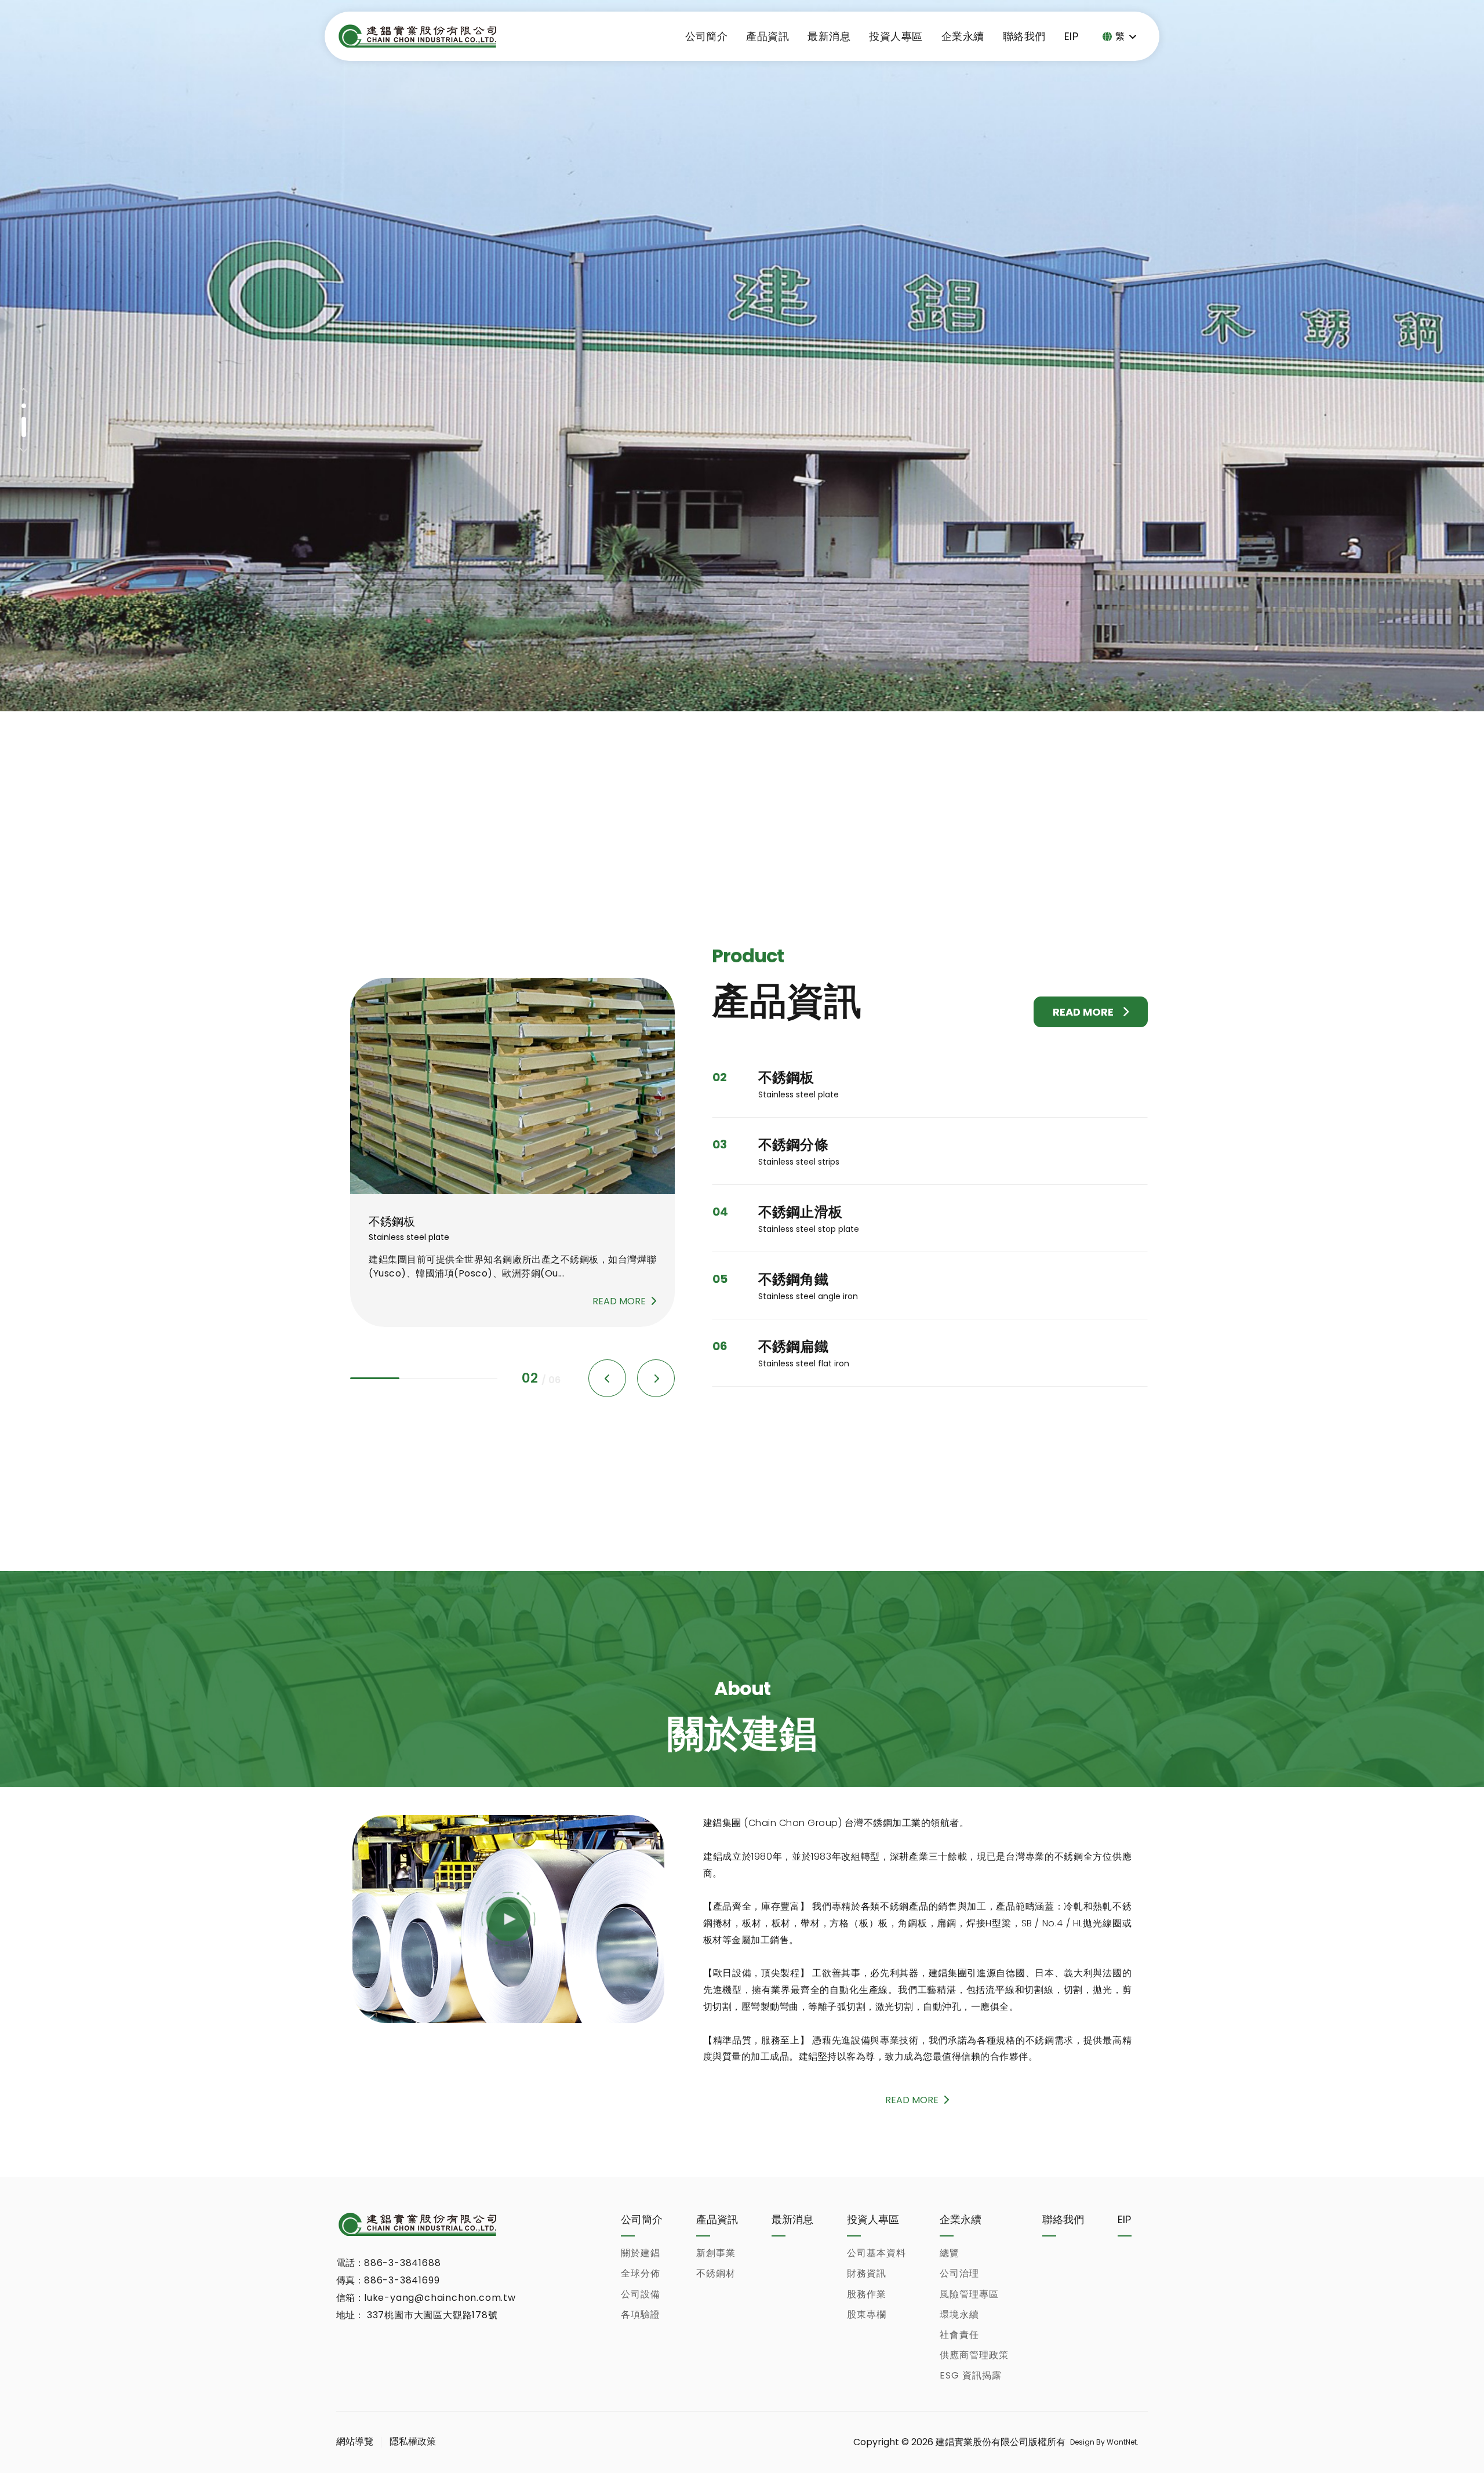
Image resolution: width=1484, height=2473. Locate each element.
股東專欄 (867, 2314)
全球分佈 (641, 2273)
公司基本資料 (876, 2253)
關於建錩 (641, 2253)
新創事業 (716, 2253)
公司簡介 (707, 36)
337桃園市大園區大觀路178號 (431, 2315)
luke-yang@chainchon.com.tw (440, 2298)
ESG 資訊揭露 (971, 2375)
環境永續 (959, 2314)
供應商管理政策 (974, 2355)
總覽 (950, 2253)
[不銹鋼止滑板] (512, 1086)
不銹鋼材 (716, 2273)
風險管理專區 (969, 2294)
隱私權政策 (413, 2441)
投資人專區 (896, 36)
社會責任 (959, 2335)
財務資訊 (867, 2273)
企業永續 (963, 36)
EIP (1071, 36)
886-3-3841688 (402, 2263)
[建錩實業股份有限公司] (417, 36)
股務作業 (867, 2294)
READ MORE (1083, 1012)
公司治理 (959, 2273)
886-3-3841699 (402, 2280)
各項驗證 (641, 2314)
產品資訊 (768, 36)
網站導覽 (355, 2441)
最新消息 (829, 36)
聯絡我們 (1024, 36)
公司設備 (641, 2294)
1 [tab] (24, 414)
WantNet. (1122, 2442)
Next (24, 449)
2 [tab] (24, 435)
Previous (24, 392)
